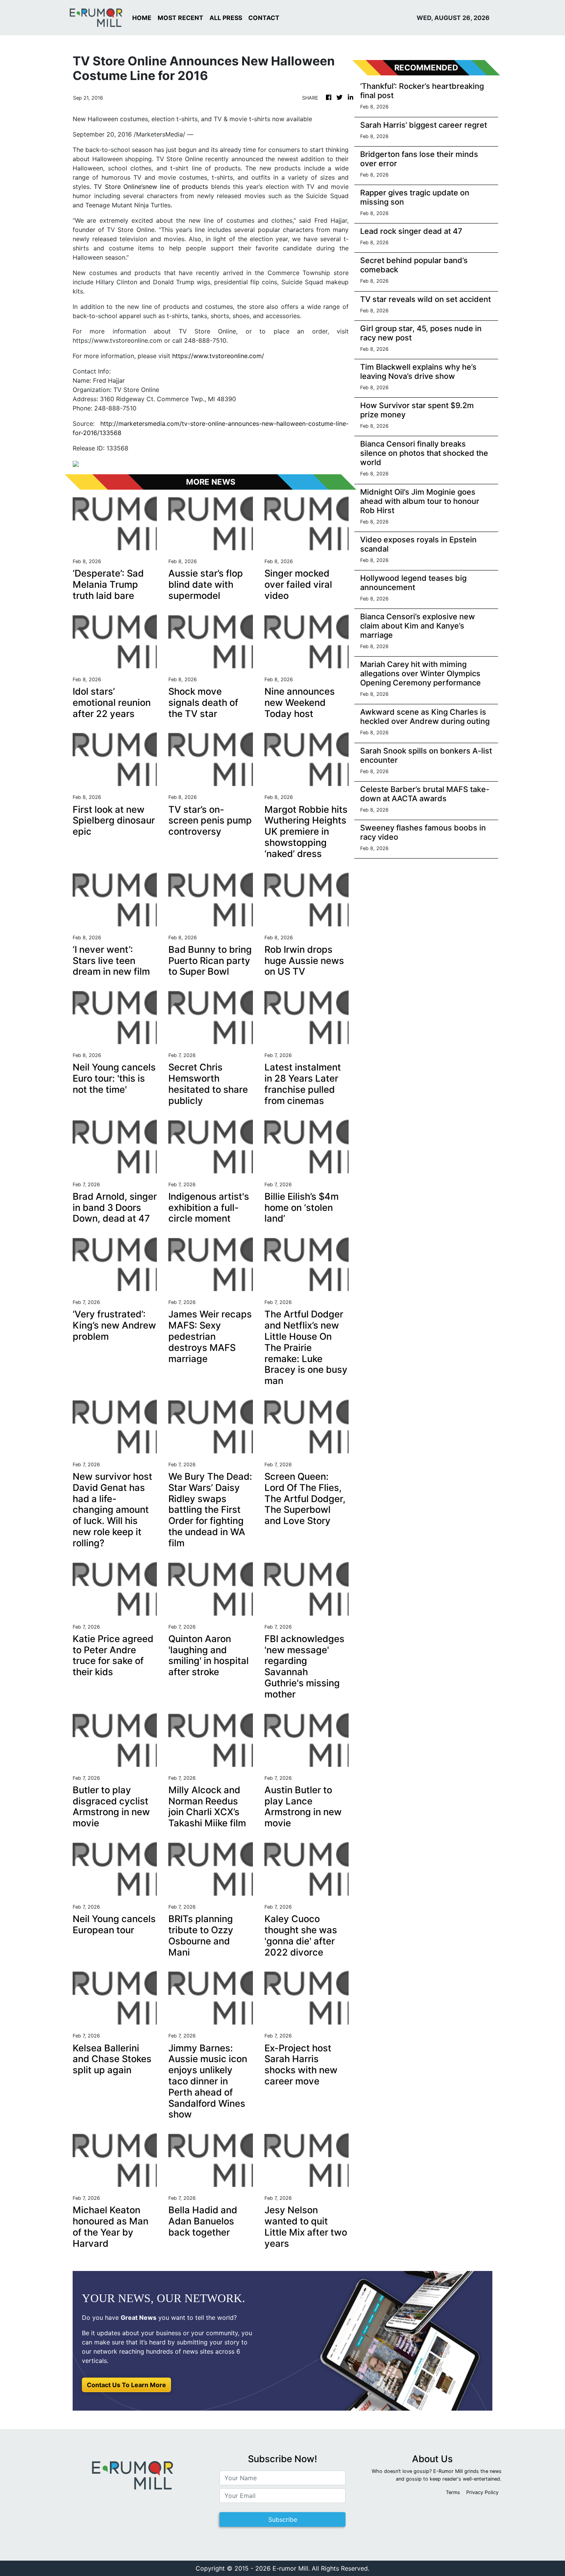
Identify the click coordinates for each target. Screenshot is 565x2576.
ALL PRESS (226, 18)
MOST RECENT (180, 18)
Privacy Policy (482, 2492)
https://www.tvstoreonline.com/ (218, 356)
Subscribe (283, 2519)
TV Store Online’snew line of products (151, 187)
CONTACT (264, 18)
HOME (142, 18)
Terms (453, 2492)
